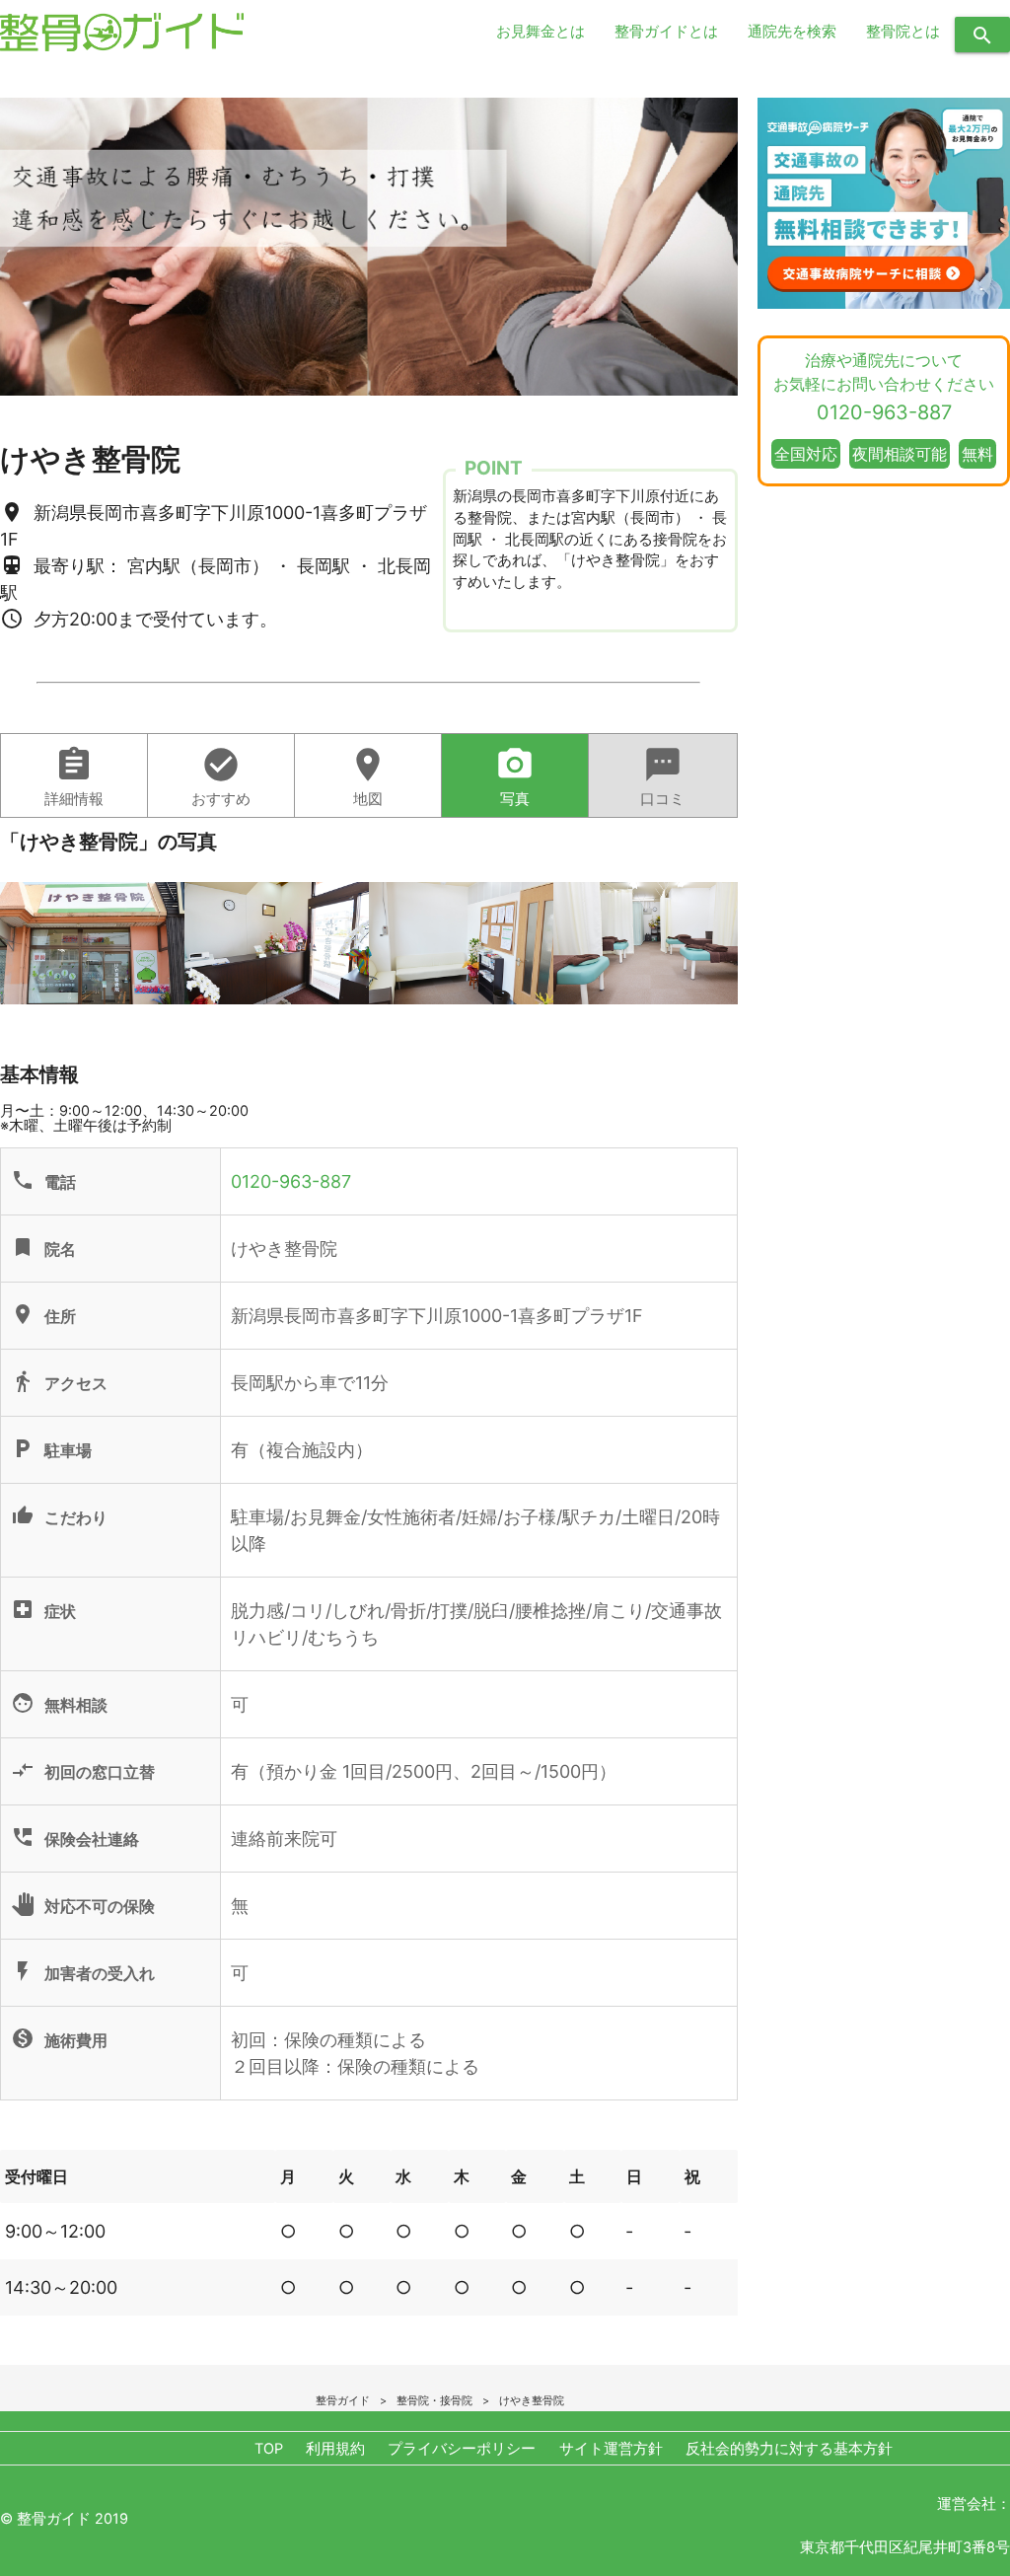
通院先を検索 (792, 32)
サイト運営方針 (611, 2449)
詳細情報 (74, 776)
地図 (368, 776)
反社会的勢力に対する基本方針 (789, 2449)
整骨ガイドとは (666, 32)
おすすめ (221, 776)
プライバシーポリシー (462, 2449)
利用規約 (335, 2449)
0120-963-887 (291, 1181)
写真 (515, 776)
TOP (269, 2449)
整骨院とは (903, 32)
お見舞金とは (541, 32)
